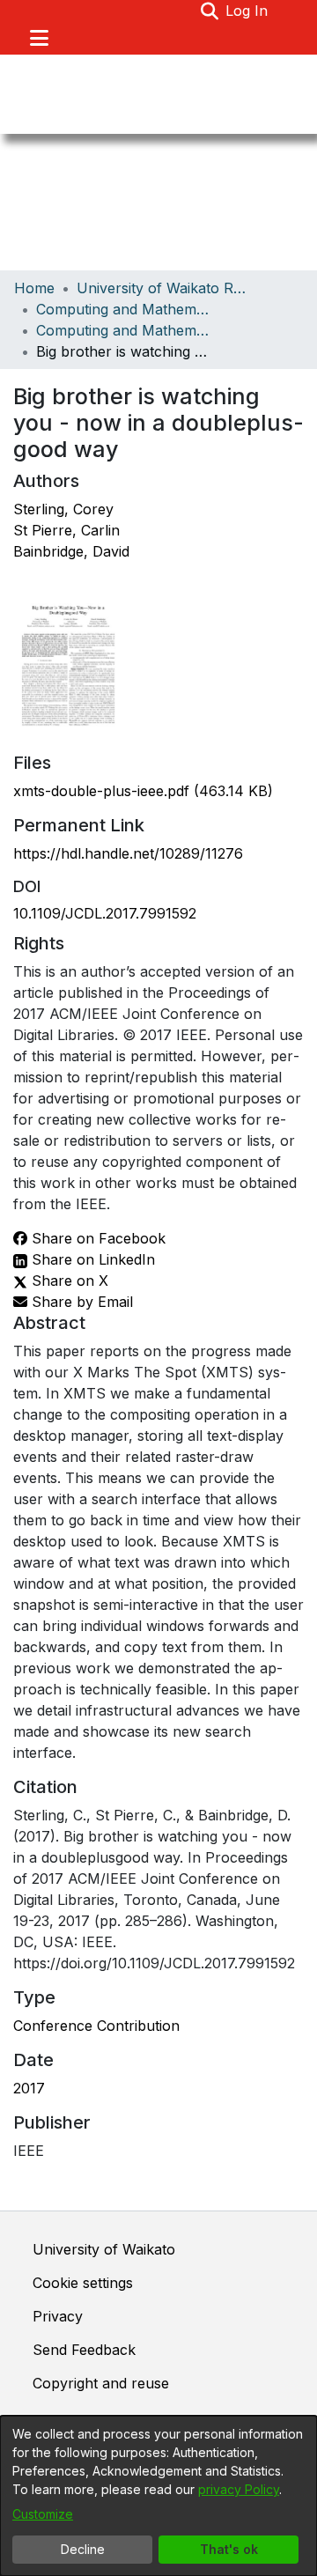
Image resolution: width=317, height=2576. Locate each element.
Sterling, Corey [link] (63, 509)
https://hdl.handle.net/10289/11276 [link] (128, 853)
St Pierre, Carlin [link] (66, 530)
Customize (43, 2514)
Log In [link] (247, 11)
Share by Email (80, 1302)
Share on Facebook (96, 1238)
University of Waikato (104, 2249)
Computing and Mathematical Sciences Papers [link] (124, 330)
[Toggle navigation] (39, 38)
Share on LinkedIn (91, 1259)
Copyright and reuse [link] (101, 2383)
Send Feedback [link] (84, 2350)
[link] (143, 791)
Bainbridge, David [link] (71, 551)
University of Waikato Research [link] (165, 288)
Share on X (68, 1281)
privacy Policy (239, 2489)
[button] (209, 11)
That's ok (229, 2549)
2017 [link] (29, 2088)
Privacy (58, 2316)
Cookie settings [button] (83, 2283)
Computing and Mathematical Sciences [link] (124, 309)
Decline (83, 2549)
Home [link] (34, 288)
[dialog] (158, 2496)
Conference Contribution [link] (96, 2026)
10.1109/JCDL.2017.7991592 (105, 913)
